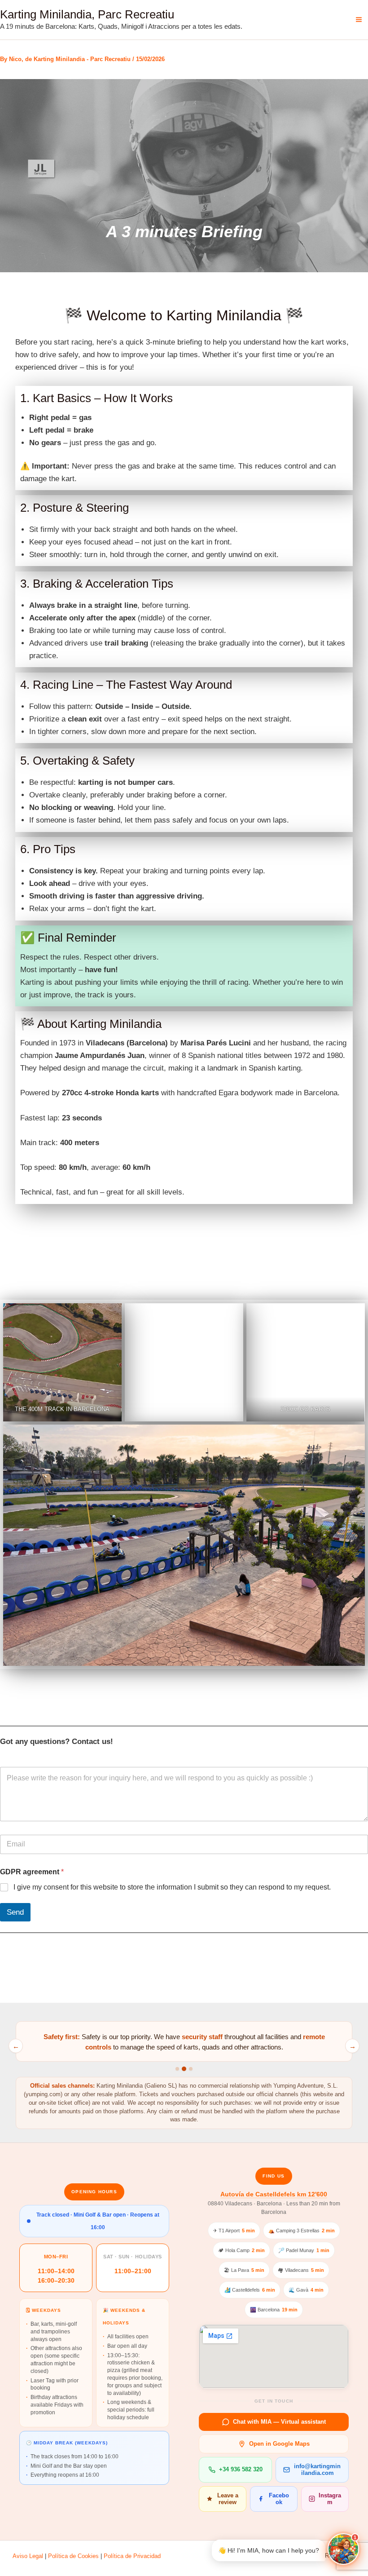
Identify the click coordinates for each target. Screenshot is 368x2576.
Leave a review (228, 2499)
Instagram (330, 2499)
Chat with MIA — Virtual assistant (279, 2422)
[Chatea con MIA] (343, 2549)
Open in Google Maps (279, 2444)
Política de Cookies (73, 2556)
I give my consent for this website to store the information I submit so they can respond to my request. (172, 1887)
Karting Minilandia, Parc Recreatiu (87, 14)
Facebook (279, 2499)
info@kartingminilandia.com (317, 2470)
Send (15, 1912)
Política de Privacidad (132, 2556)
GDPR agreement (32, 1872)
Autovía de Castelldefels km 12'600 (274, 2194)
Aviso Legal (28, 2556)
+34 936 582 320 (241, 2469)
